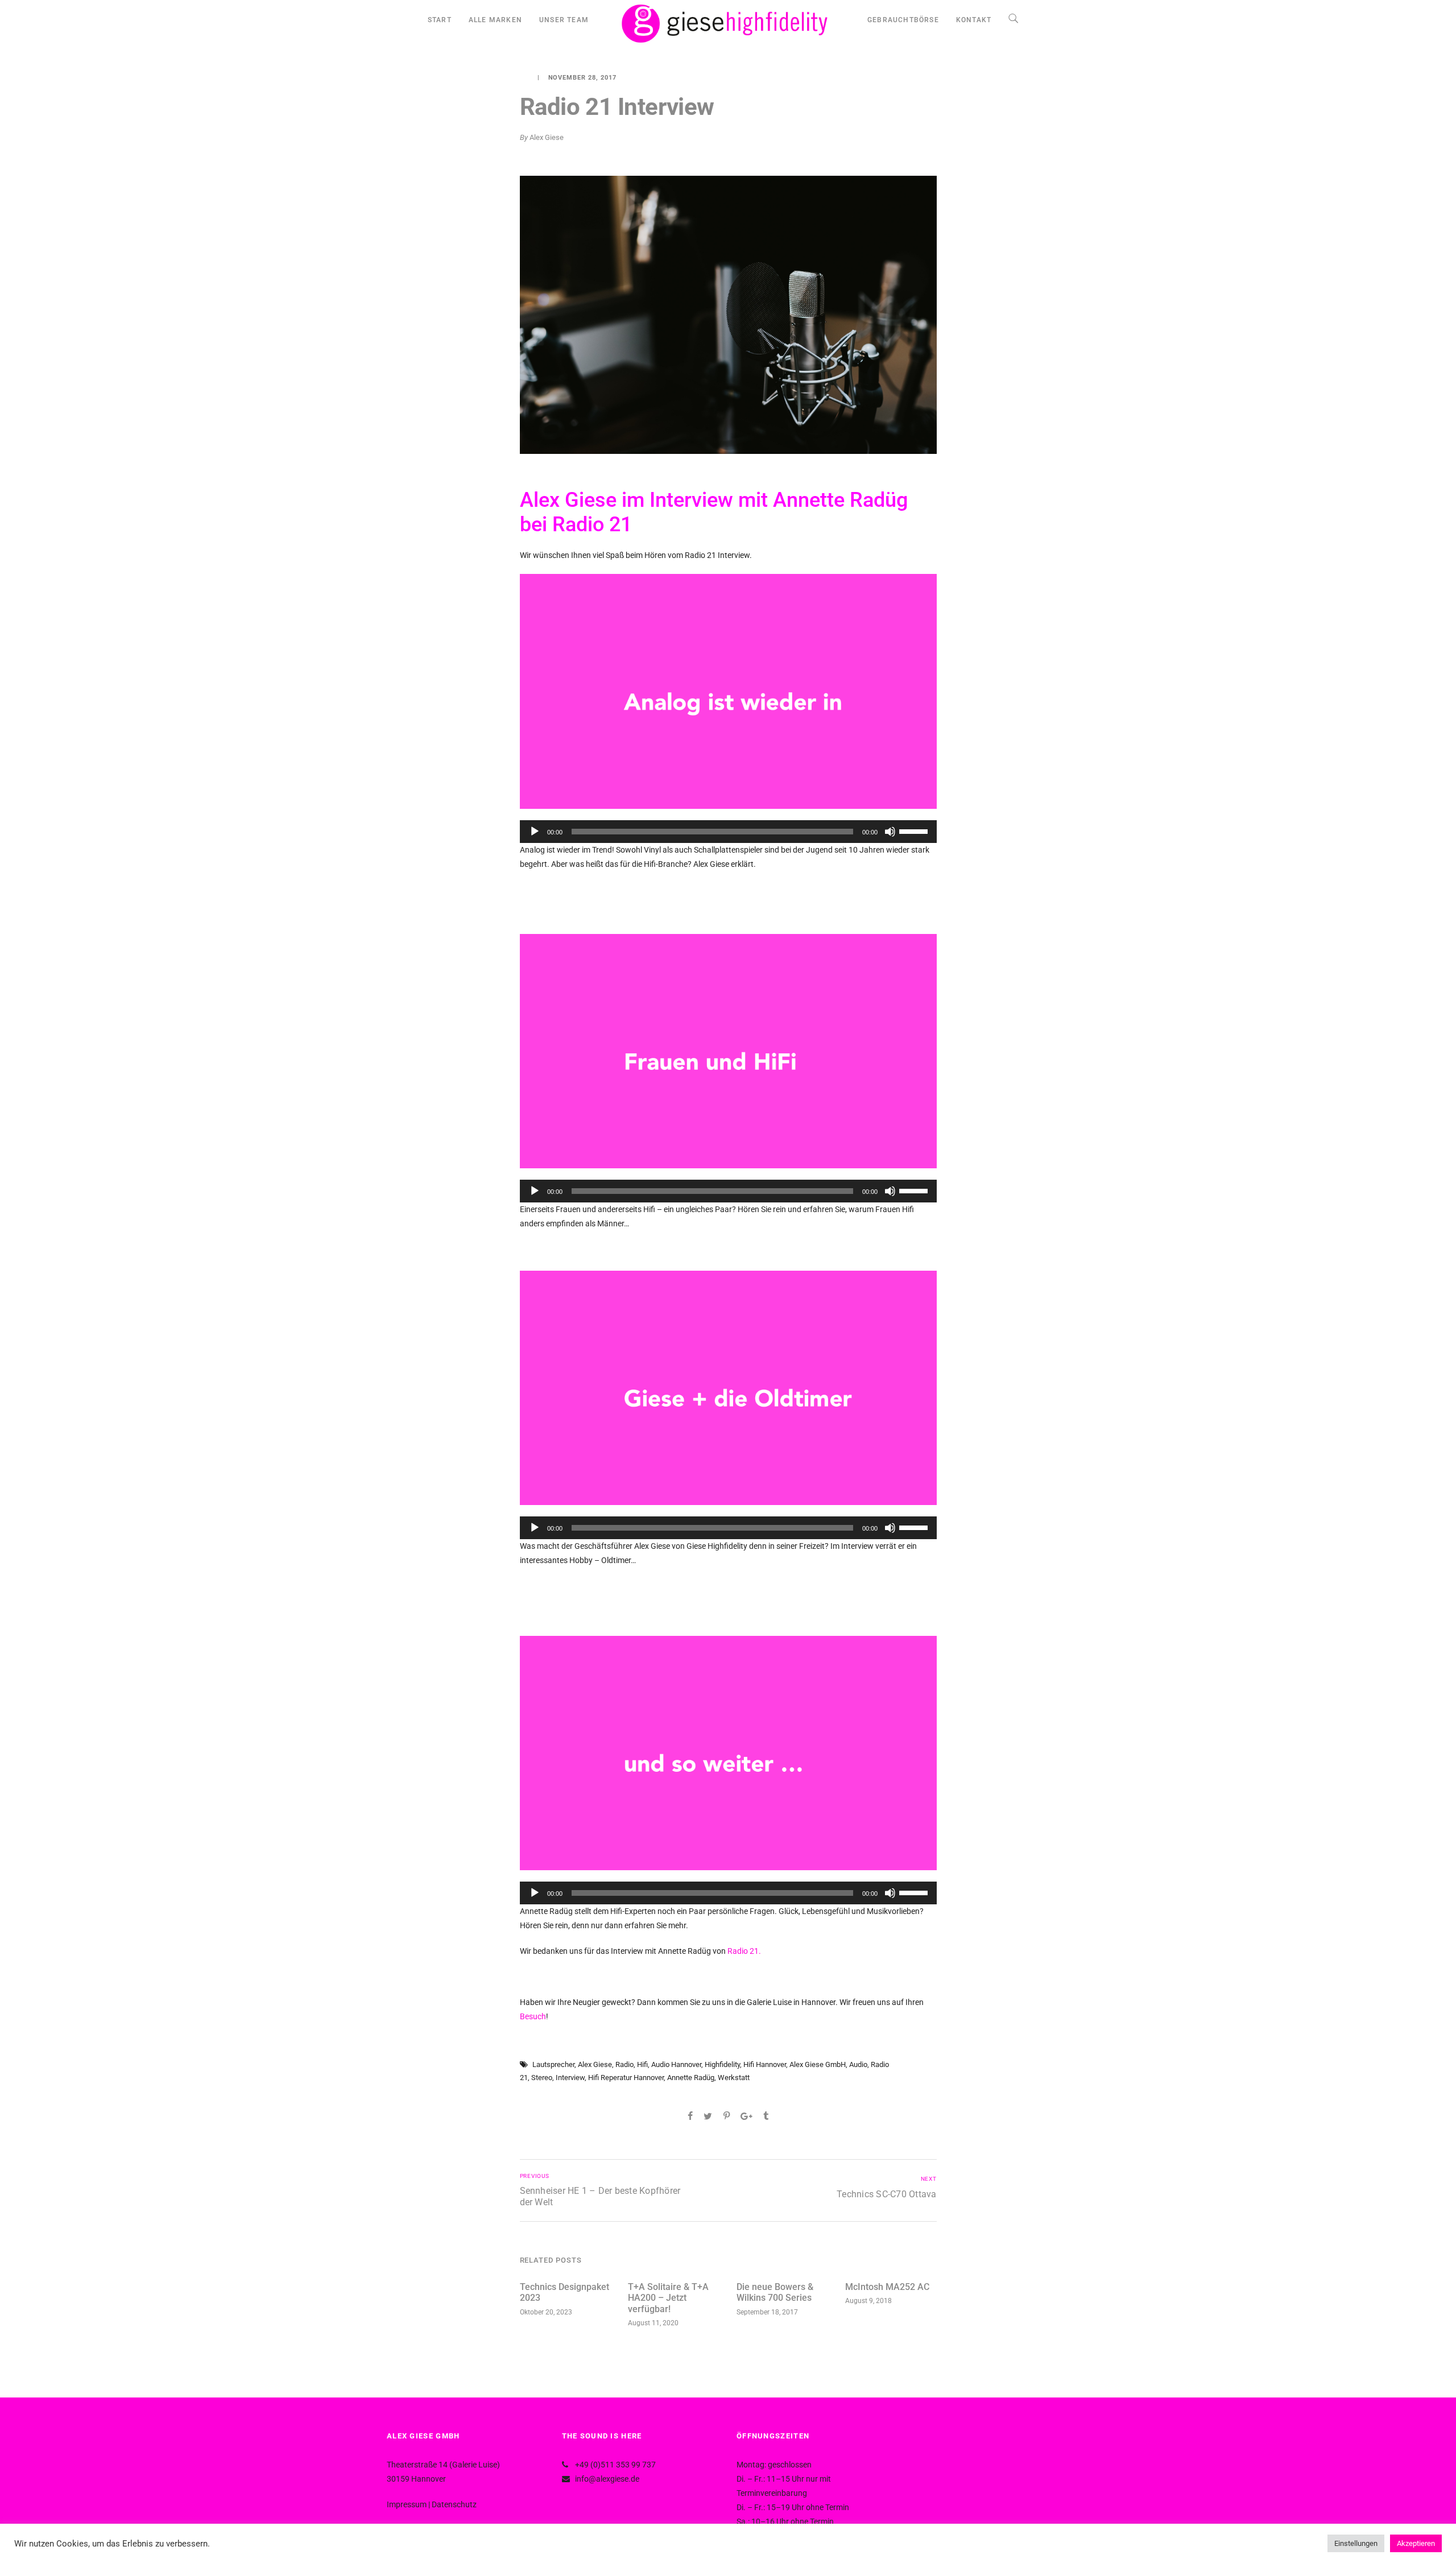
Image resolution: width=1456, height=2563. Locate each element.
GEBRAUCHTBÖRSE (903, 20)
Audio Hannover (676, 2064)
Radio (624, 2064)
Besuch (533, 2016)
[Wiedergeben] (535, 832)
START (440, 20)
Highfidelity (722, 2064)
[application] (728, 832)
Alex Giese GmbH (818, 2064)
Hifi (642, 2064)
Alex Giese (547, 137)
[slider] (915, 830)
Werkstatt (734, 2078)
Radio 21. (744, 1951)
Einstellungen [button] (1356, 2543)
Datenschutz (454, 2504)
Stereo (542, 2078)
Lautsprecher (553, 2064)
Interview (570, 2078)
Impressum (407, 2504)
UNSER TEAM (564, 20)
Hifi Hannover (765, 2064)
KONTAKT (974, 20)
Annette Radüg (691, 2078)
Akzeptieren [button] (1416, 2543)
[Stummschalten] (890, 832)
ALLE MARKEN (495, 20)
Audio (858, 2064)
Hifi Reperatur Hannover (626, 2078)
